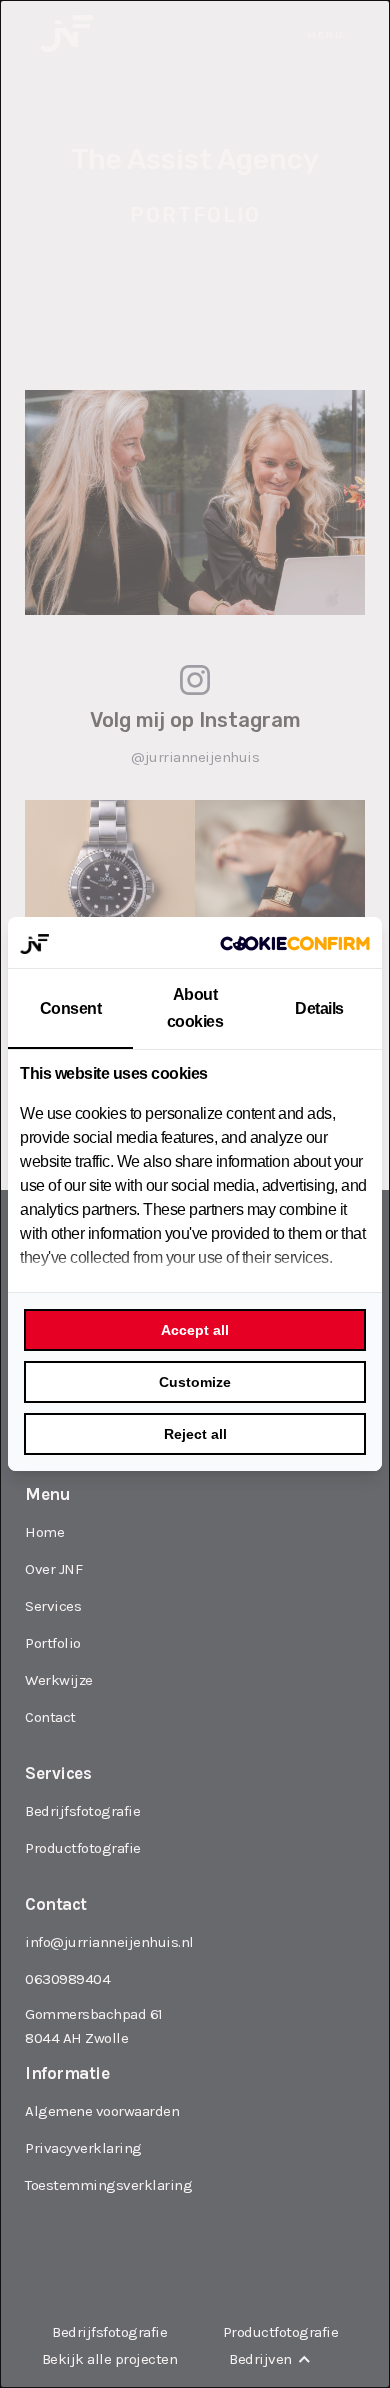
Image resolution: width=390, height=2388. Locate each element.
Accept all (195, 1330)
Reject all (195, 1434)
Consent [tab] (71, 1008)
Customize (195, 1382)
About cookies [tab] (195, 1008)
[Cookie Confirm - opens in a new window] (295, 943)
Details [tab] (319, 1008)
